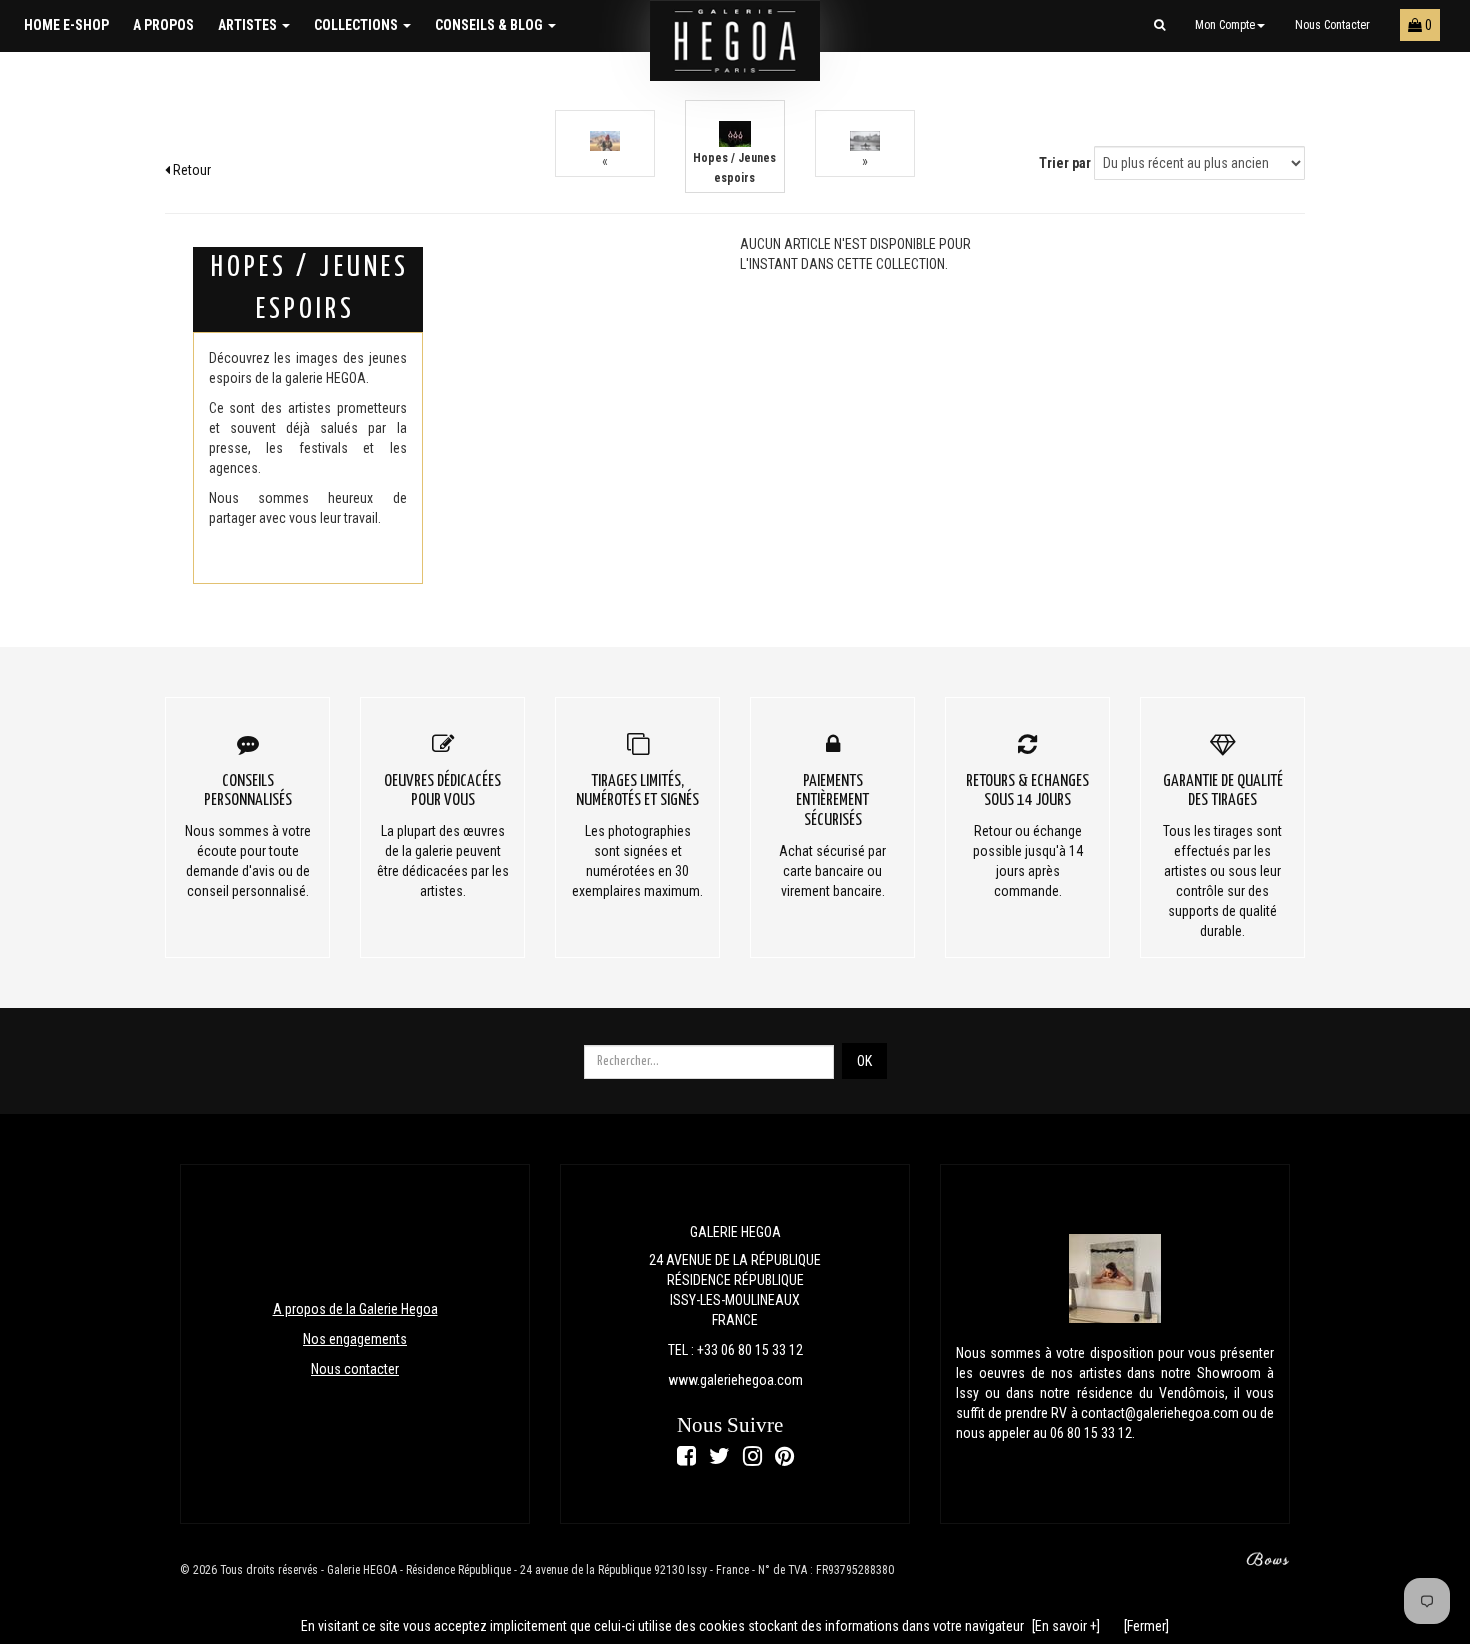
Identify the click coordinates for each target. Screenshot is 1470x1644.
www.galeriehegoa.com (735, 1380)
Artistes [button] (249, 25)
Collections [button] (357, 25)
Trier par (1065, 163)
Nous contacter (1332, 25)
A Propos (163, 25)
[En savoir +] (1066, 1626)
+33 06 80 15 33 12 (750, 1350)
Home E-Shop (66, 25)
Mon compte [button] (1225, 25)
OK (864, 1061)
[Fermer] (1146, 1626)
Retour (190, 170)
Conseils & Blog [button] (490, 25)
